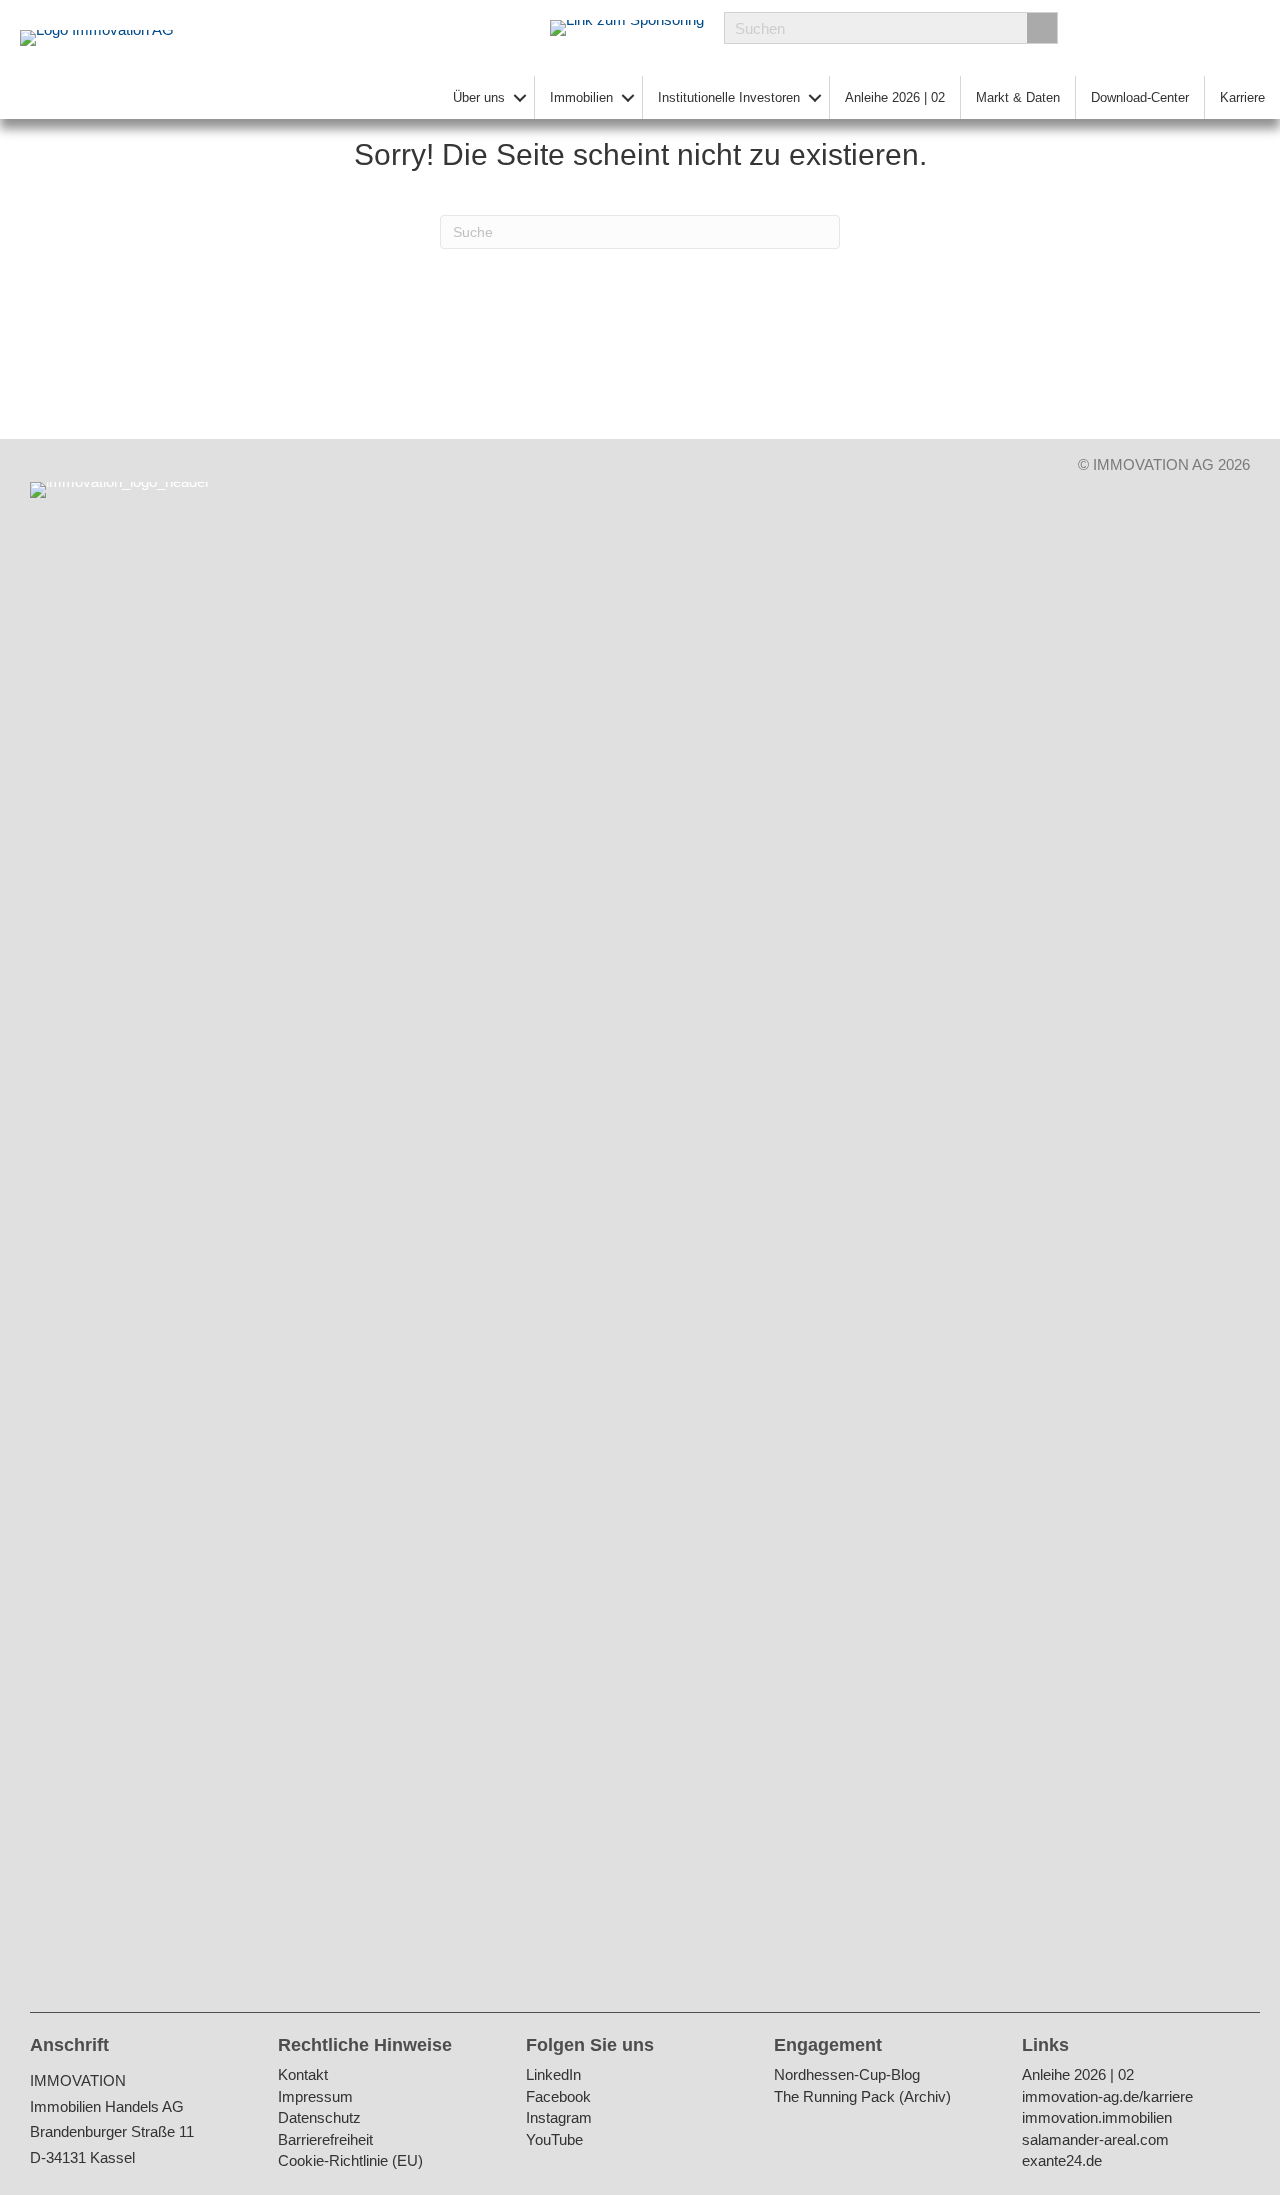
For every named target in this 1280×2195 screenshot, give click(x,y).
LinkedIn (553, 2075)
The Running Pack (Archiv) (862, 2097)
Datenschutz (319, 2118)
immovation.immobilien (1097, 2118)
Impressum (315, 2097)
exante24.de (1062, 2161)
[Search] (1042, 28)
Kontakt (303, 2075)
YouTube (554, 2140)
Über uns (479, 97)
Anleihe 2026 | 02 (895, 97)
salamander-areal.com (1095, 2140)
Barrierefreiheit (325, 2140)
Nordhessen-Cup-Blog (847, 2075)
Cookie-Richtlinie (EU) (350, 2161)
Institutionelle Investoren (729, 97)
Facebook (558, 2097)
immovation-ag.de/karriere (1107, 2097)
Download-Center (1140, 97)
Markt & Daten (1018, 97)
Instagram (559, 2118)
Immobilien (581, 97)
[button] (519, 97)
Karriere (1242, 97)
